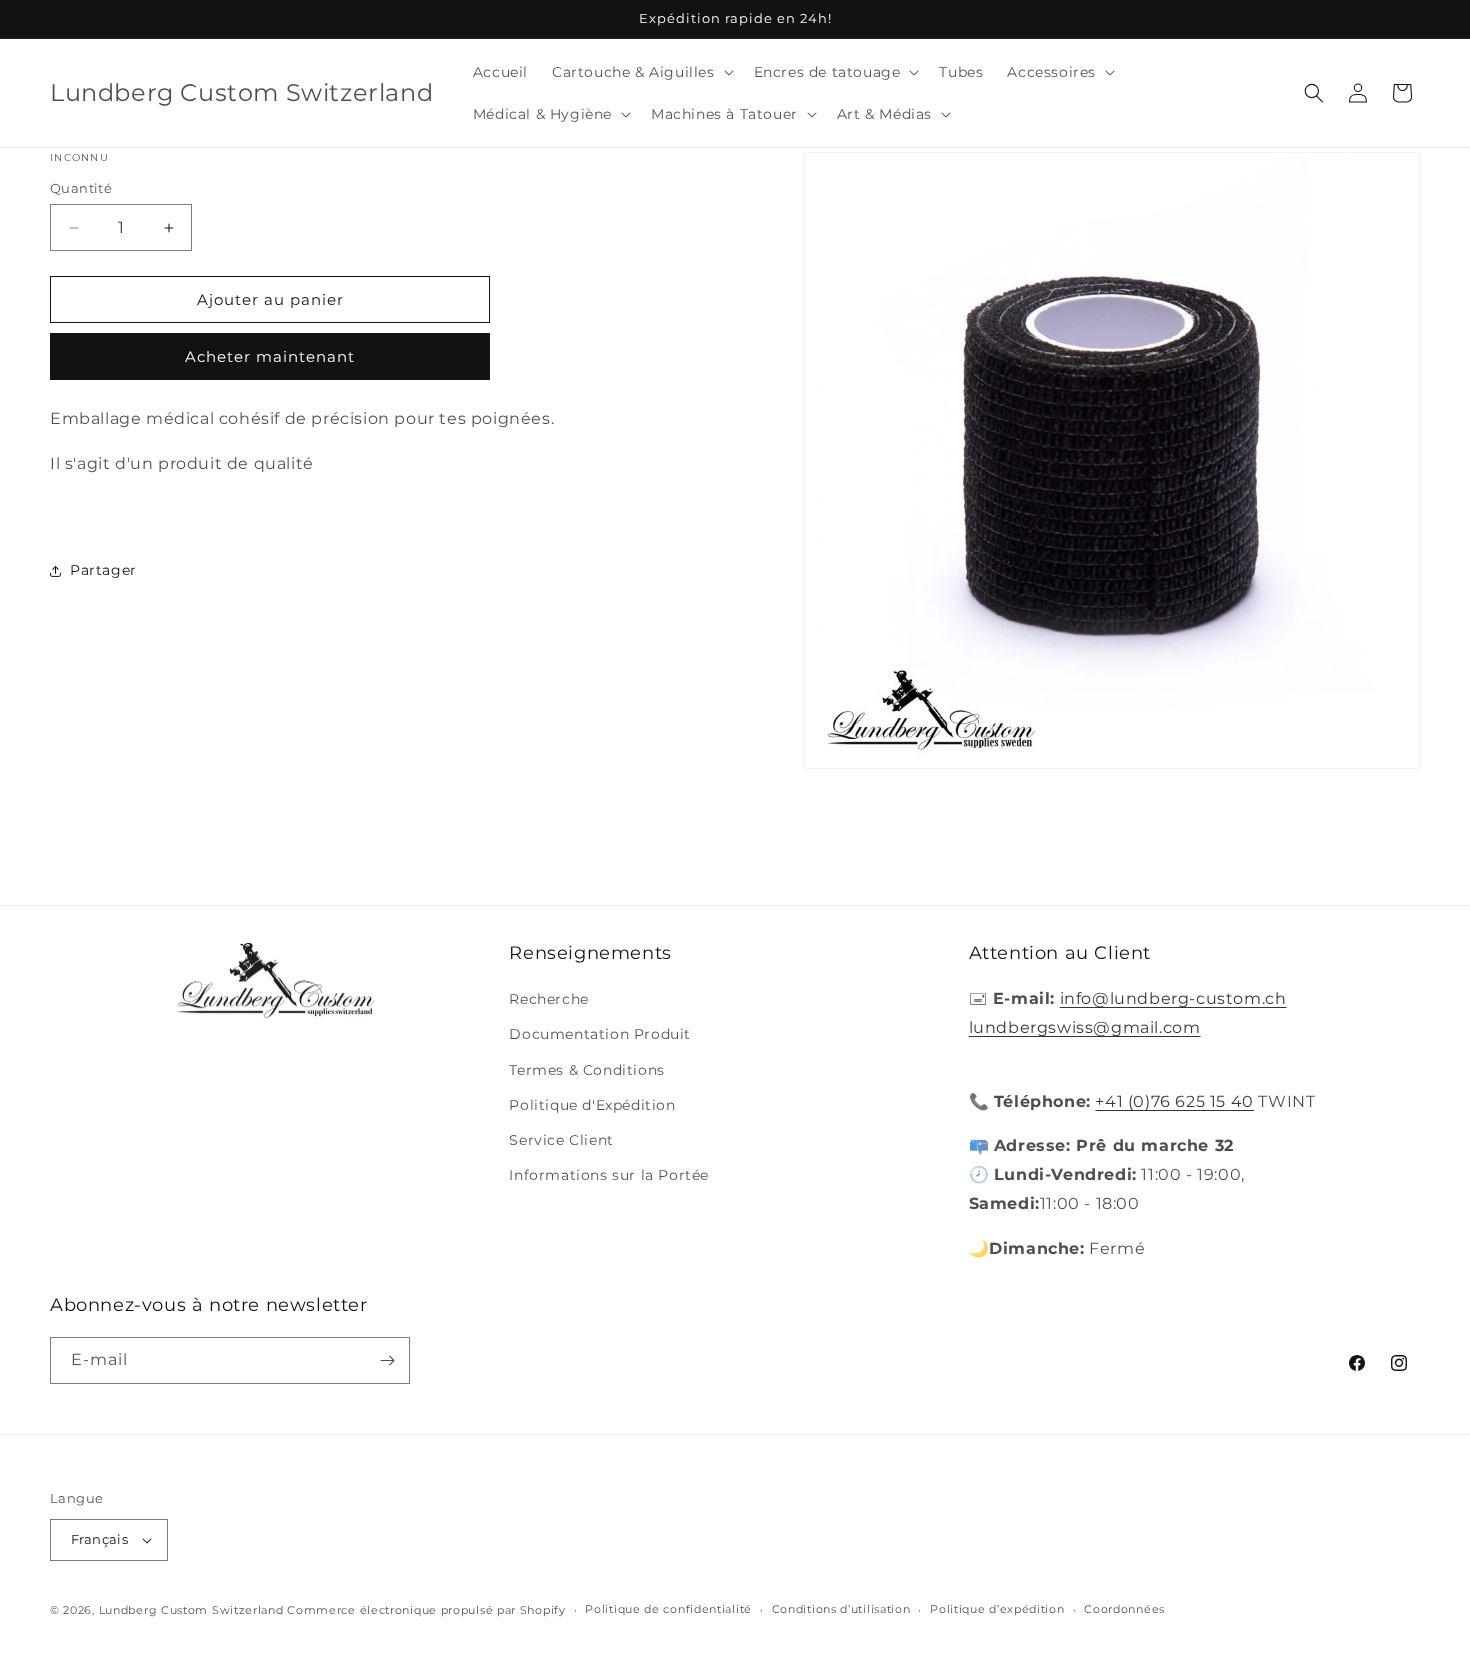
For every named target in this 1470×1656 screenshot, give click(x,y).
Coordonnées (1124, 1609)
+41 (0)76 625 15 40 (1174, 1101)
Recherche (548, 999)
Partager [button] (103, 571)
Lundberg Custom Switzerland (191, 1610)
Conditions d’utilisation (841, 1609)
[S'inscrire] (387, 1360)
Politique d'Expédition (592, 1105)
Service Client (561, 1140)
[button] (641, 72)
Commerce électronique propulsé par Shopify (426, 1610)
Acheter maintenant (270, 357)
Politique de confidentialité (668, 1609)
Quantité (81, 188)
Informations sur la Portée (609, 1175)
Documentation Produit (600, 1035)
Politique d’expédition (997, 1609)
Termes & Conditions (586, 1070)
